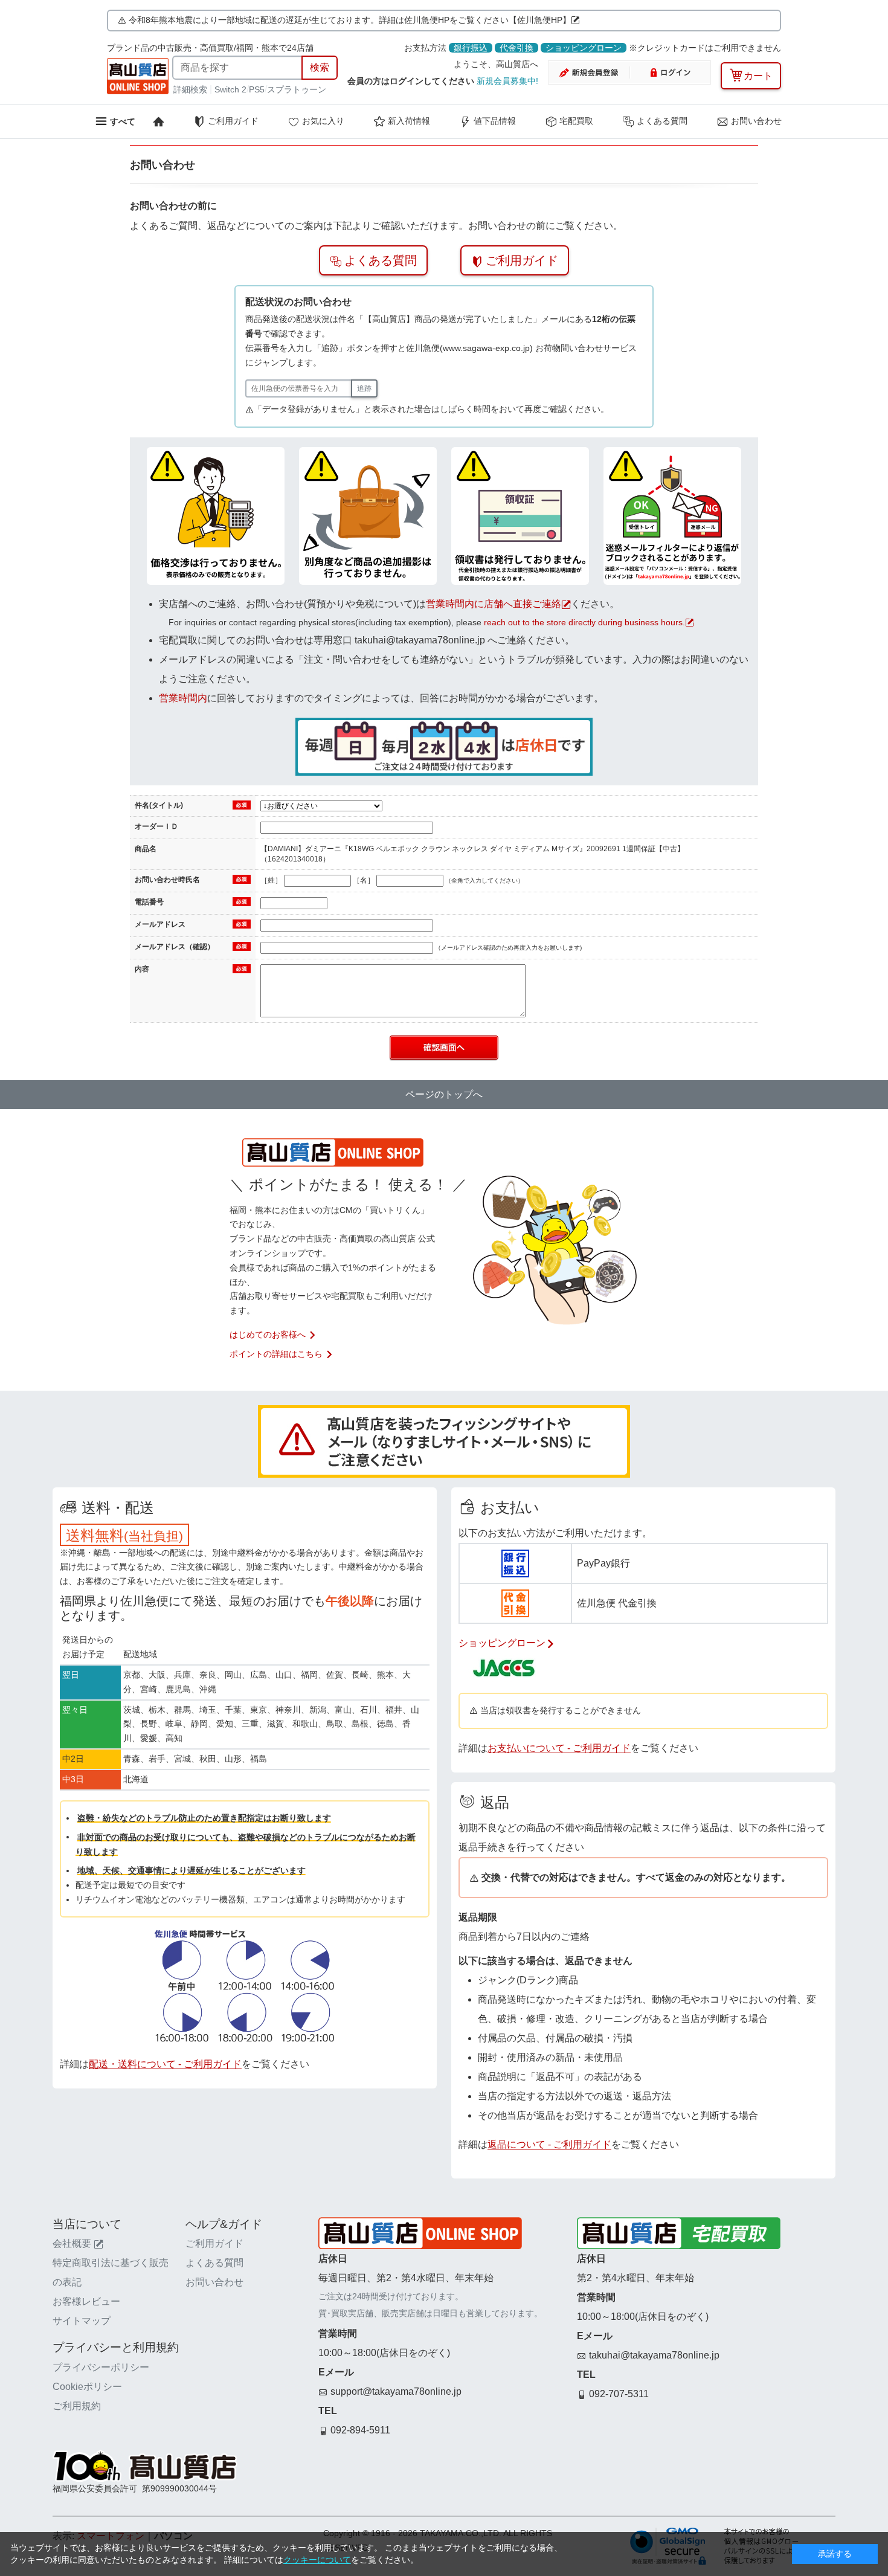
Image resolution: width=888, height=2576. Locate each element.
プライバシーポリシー (101, 2367)
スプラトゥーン (297, 89)
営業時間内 (183, 698)
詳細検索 (191, 89)
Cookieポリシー (87, 2387)
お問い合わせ (756, 121)
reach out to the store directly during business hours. (584, 622)
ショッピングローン (584, 48)
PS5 (257, 89)
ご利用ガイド (233, 121)
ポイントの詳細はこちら (276, 1354)
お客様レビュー (86, 2301)
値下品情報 (495, 121)
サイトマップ (82, 2321)
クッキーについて (317, 2560)
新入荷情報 (409, 121)
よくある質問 (662, 121)
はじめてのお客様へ (268, 1335)
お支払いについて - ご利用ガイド (559, 1748)
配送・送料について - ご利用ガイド (165, 2064)
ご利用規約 (77, 2406)
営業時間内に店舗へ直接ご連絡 (494, 604)
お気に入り (323, 121)
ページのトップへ (444, 1094)
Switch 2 (230, 89)
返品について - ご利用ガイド (549, 2144)
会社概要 (72, 2243)
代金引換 (516, 48)
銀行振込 (471, 48)
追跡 (364, 388)
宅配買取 (576, 121)
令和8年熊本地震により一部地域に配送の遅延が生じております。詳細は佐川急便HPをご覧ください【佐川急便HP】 (350, 20)
